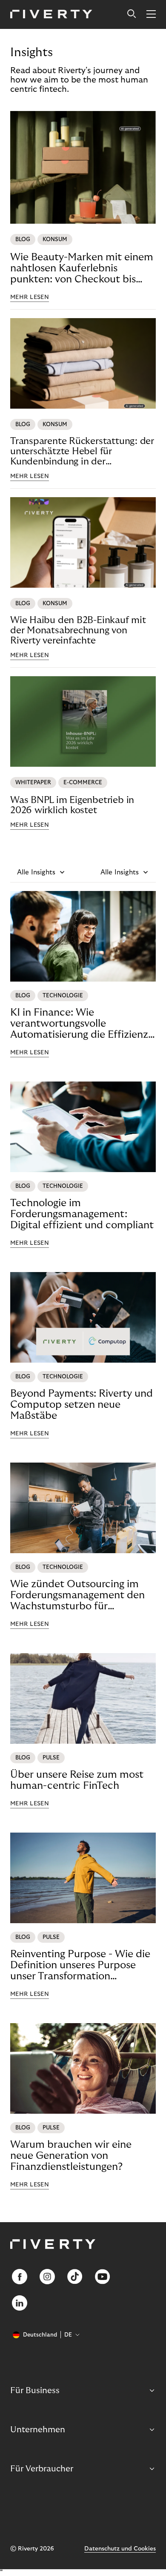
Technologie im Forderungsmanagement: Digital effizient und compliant (82, 1214)
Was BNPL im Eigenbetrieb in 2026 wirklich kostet (72, 805)
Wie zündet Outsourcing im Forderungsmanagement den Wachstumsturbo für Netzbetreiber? (77, 1595)
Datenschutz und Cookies (120, 2549)
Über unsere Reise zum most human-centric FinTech (77, 1780)
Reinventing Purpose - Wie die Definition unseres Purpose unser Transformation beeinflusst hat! (80, 1965)
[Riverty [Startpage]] (51, 15)
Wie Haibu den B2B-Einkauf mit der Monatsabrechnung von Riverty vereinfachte (78, 630)
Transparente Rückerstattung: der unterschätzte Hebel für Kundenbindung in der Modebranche (82, 451)
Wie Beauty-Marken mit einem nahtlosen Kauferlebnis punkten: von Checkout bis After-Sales (82, 268)
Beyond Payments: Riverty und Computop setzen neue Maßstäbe (82, 1405)
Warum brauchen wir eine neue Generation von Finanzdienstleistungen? (71, 2156)
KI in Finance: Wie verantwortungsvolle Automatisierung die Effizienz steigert (79, 1024)
